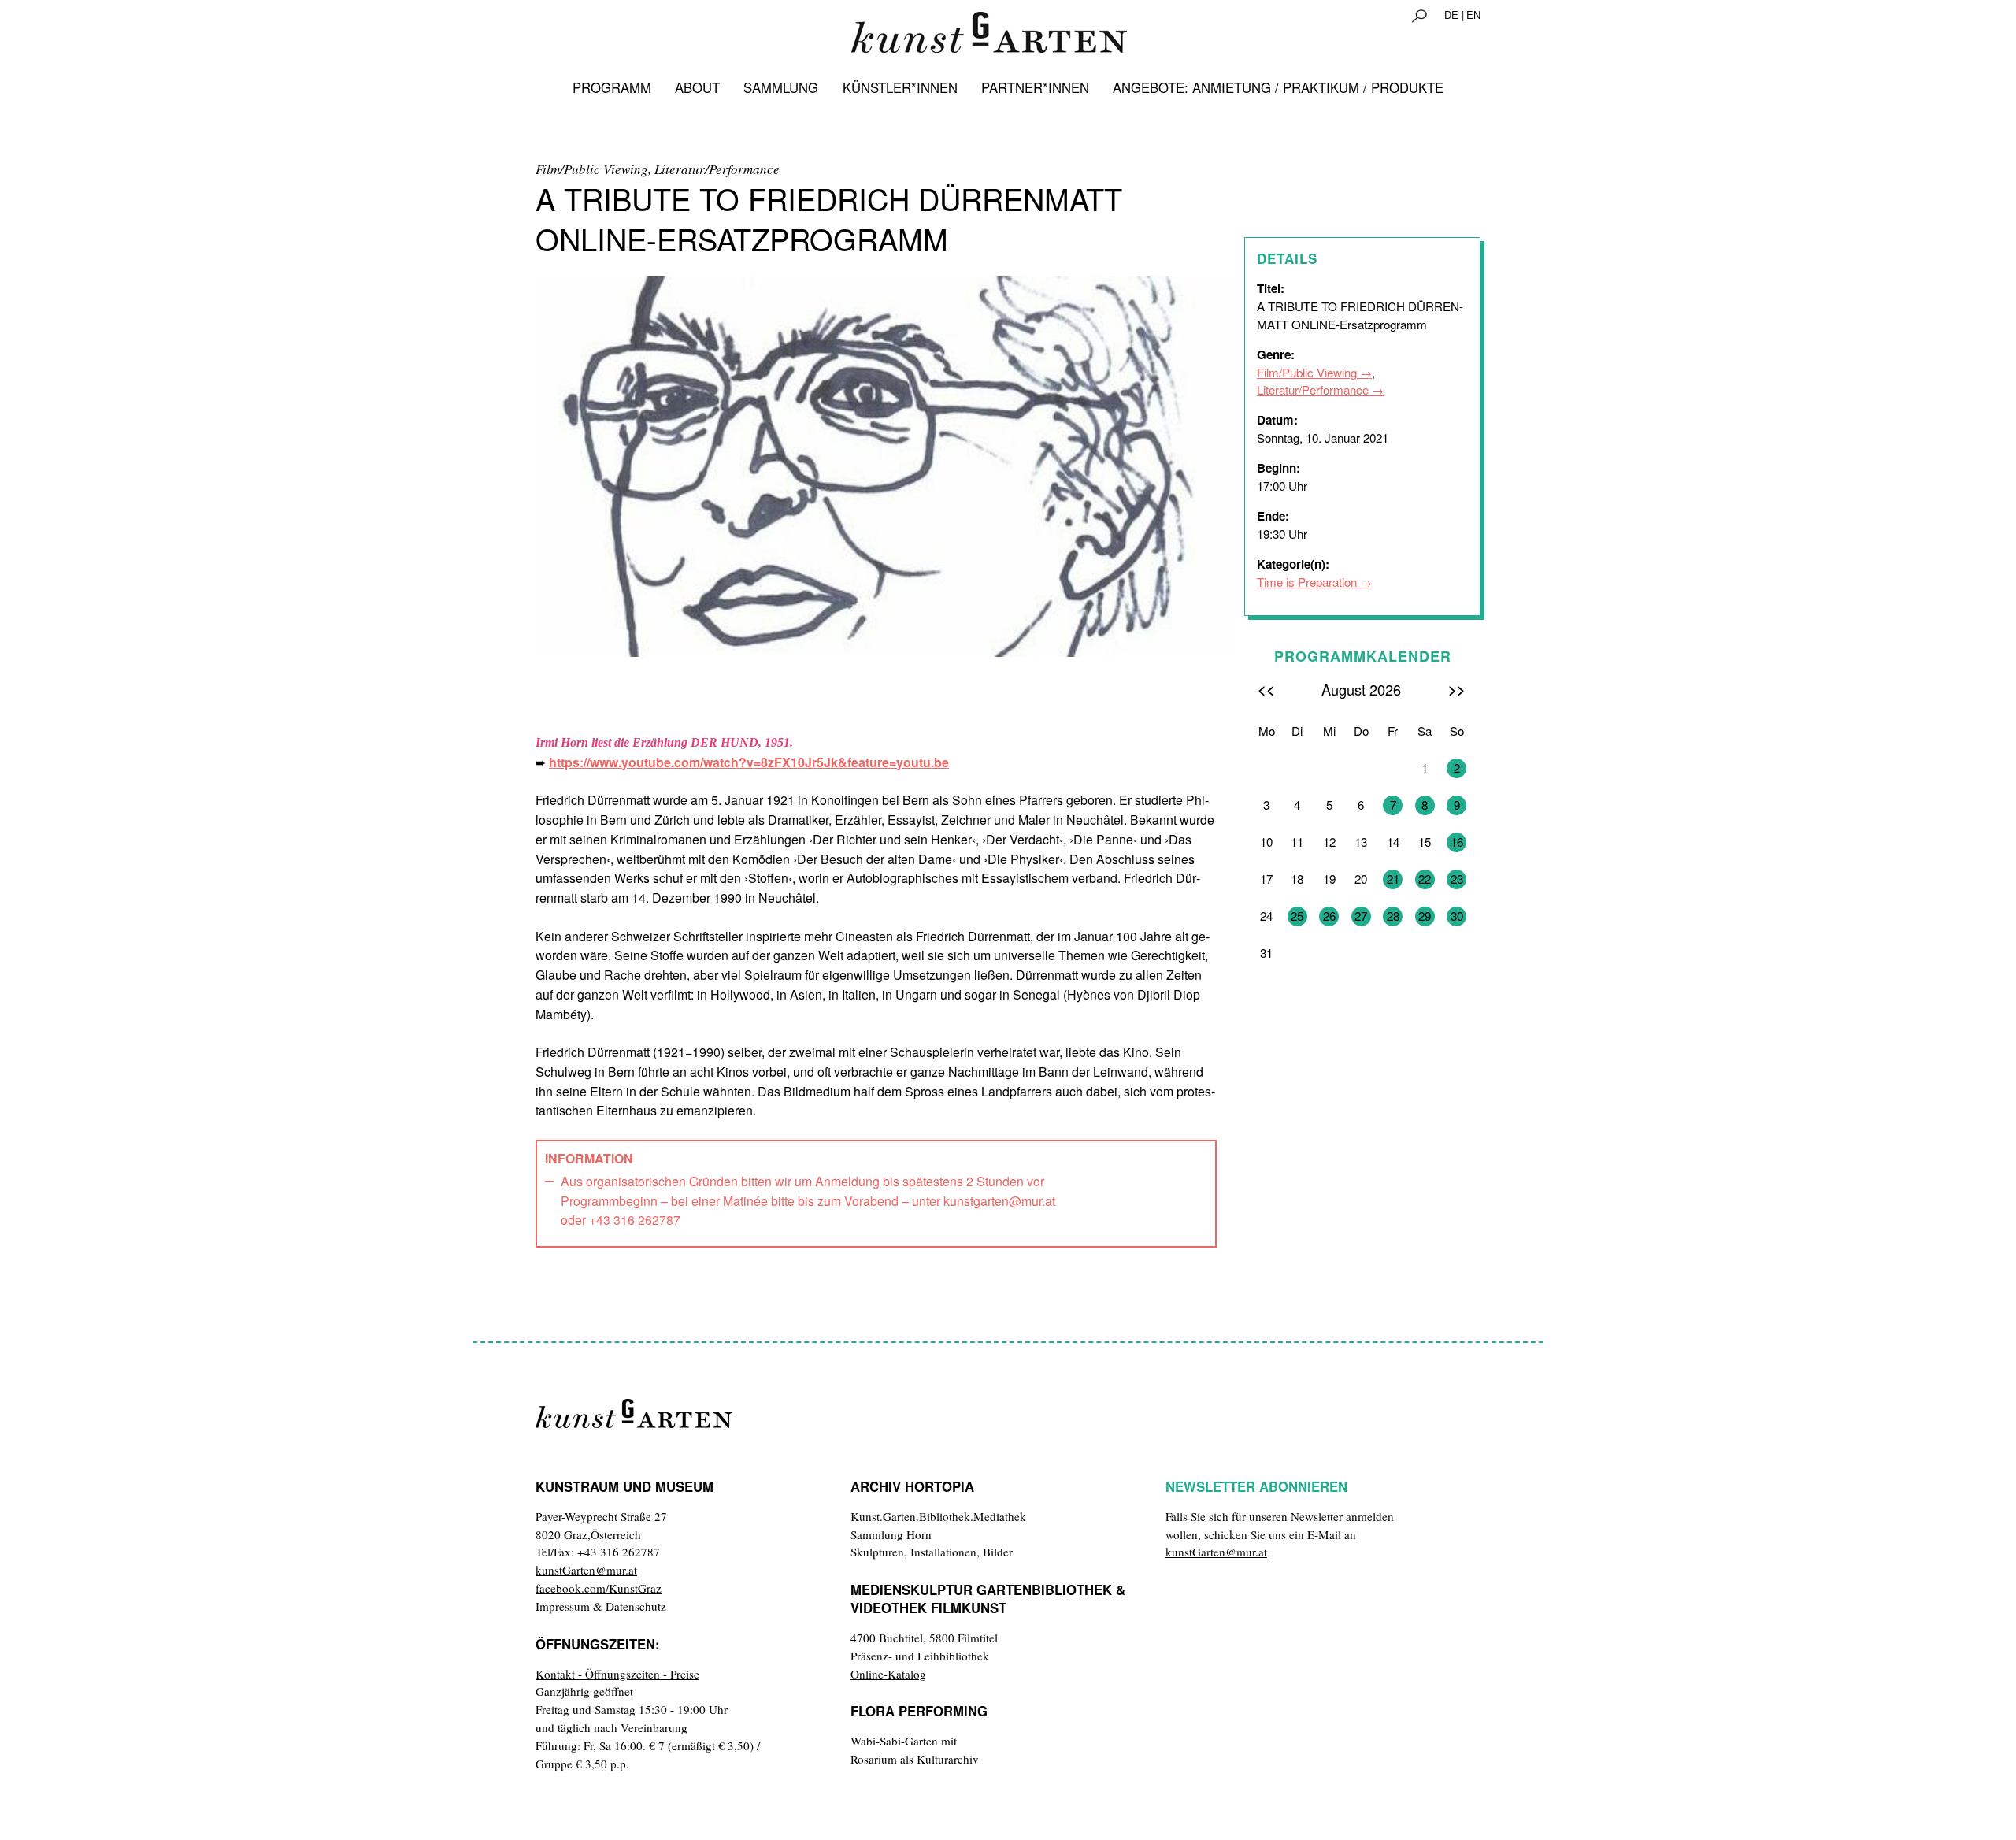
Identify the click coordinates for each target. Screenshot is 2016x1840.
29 (1425, 916)
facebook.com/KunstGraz (598, 1588)
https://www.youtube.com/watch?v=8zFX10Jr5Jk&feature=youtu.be (749, 762)
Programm (612, 87)
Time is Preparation (1307, 582)
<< (1266, 689)
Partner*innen (1035, 87)
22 (1425, 879)
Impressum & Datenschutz (601, 1606)
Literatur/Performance (1313, 390)
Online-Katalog (888, 1674)
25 (1297, 916)
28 (1393, 916)
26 (1329, 916)
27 (1361, 916)
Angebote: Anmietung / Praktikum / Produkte (1278, 87)
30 (1457, 916)
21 (1393, 879)
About (697, 87)
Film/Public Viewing (1307, 372)
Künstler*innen (900, 87)
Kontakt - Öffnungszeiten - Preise (617, 1674)
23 (1457, 879)
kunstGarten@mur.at (586, 1570)
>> (1457, 689)
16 (1457, 842)
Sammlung (781, 87)
